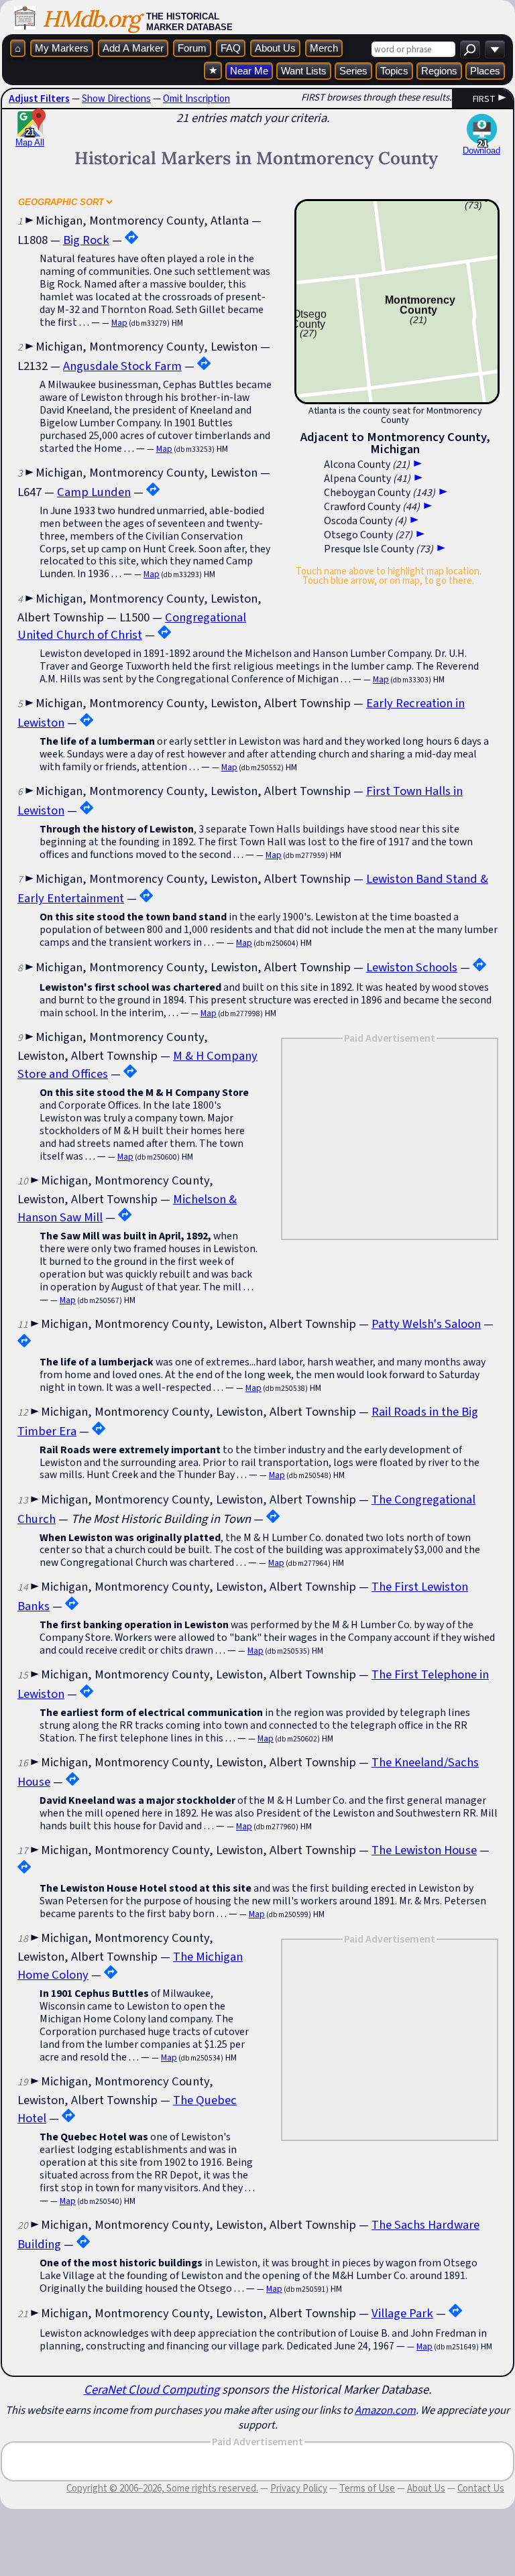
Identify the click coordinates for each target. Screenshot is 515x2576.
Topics (394, 71)
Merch (324, 48)
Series (353, 71)
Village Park (402, 2313)
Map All (30, 137)
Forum (192, 48)
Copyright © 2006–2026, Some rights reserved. (162, 2488)
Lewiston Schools (412, 967)
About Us (275, 48)
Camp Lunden (94, 492)
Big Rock (86, 240)
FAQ (231, 48)
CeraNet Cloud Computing (152, 2389)
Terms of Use (367, 2488)
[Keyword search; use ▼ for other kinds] (470, 49)
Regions (439, 71)
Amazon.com (385, 2410)
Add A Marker (133, 48)
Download (481, 150)
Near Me (249, 71)
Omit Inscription (196, 99)
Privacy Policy (299, 2488)
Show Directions (116, 99)
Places (485, 71)
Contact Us (481, 2488)
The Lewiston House (424, 1850)
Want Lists (304, 71)
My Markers (62, 48)
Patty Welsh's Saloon (426, 1324)
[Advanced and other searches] (495, 49)
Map (119, 323)
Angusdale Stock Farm (122, 366)
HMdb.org (91, 18)
